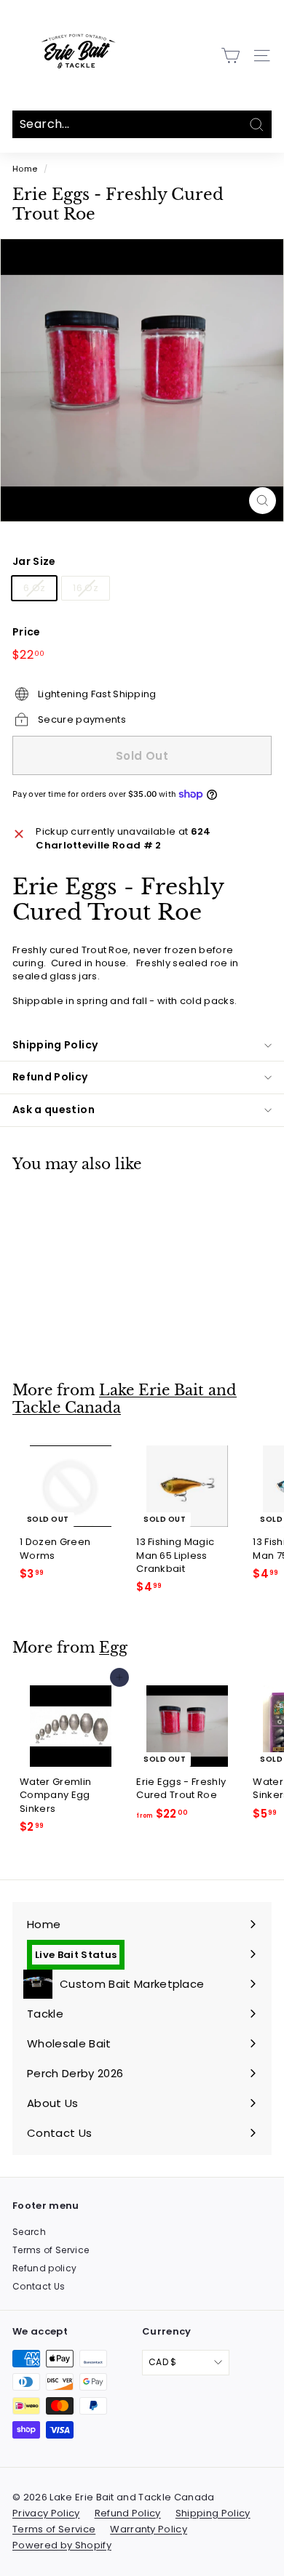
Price (27, 632)
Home (25, 169)
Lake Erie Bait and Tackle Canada (125, 1399)
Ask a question (54, 1110)
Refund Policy (50, 1077)
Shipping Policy (55, 1045)
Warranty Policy (149, 2529)
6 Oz (34, 588)
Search (29, 2232)
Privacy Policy (46, 2513)
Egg (113, 1648)
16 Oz (86, 588)
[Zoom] (263, 501)
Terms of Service (51, 2250)
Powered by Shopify (62, 2545)
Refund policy (44, 2268)
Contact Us (39, 2286)
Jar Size (34, 562)
